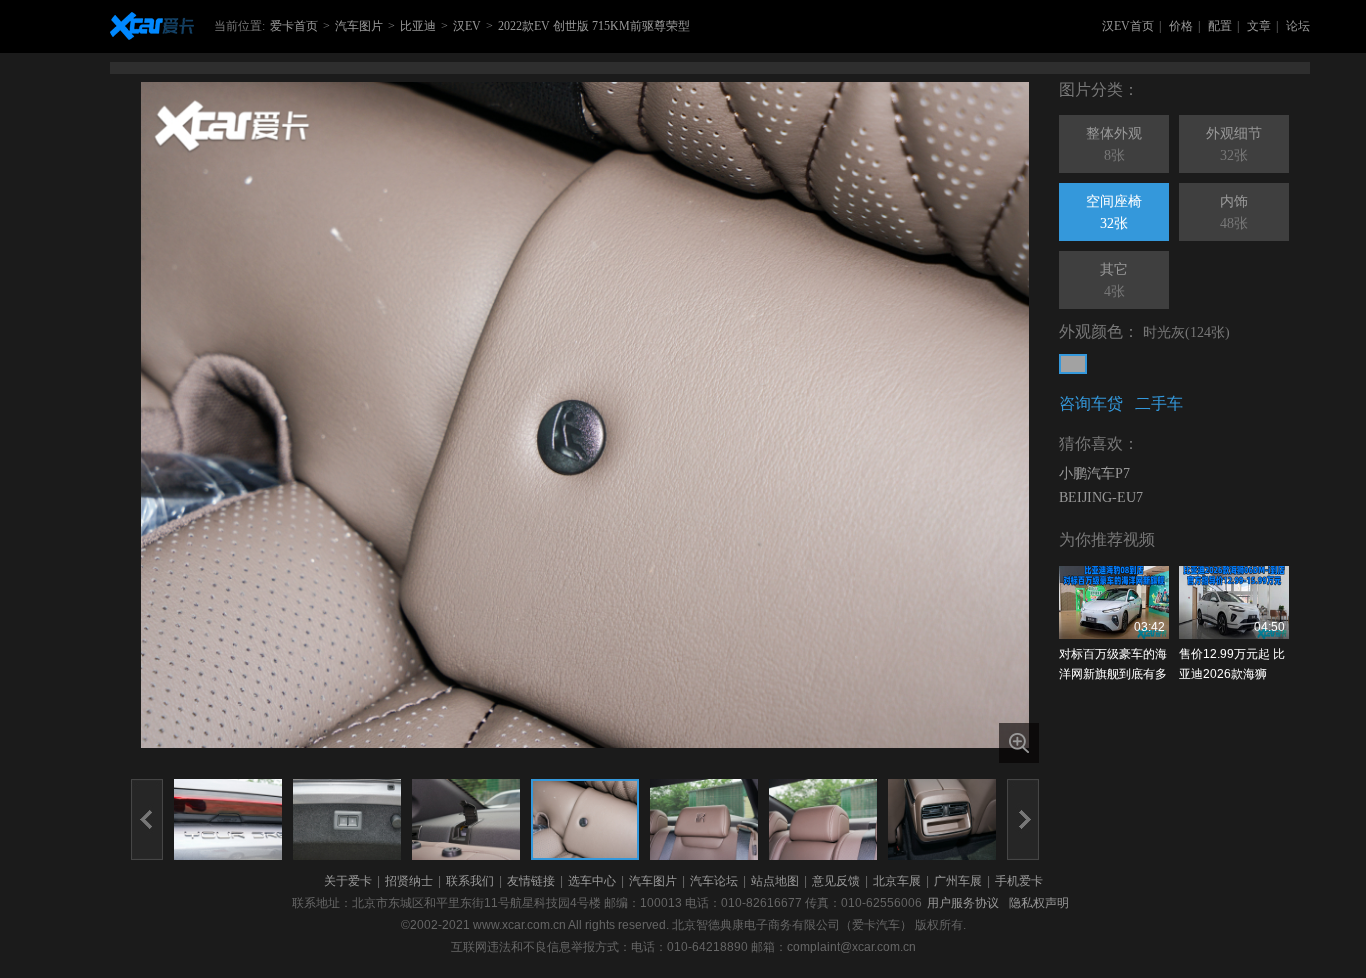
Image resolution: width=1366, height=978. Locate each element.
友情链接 (531, 881)
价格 (1181, 26)
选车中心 (592, 881)
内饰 (1234, 212)
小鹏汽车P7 (1094, 473)
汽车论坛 (714, 881)
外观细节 (1234, 144)
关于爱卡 (348, 881)
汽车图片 (359, 26)
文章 (1259, 26)
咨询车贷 (1091, 403)
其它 (1114, 280)
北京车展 (897, 881)
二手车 (1159, 403)
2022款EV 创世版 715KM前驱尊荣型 (594, 26)
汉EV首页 (1128, 26)
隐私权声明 (1039, 903)
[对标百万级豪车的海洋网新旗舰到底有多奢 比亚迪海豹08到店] (1114, 602)
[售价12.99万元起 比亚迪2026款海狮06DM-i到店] (1234, 602)
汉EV (467, 26)
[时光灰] (1073, 364)
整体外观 (1114, 144)
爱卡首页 (294, 26)
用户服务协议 (963, 903)
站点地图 (775, 881)
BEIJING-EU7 (1101, 497)
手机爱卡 (1019, 881)
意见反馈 (836, 881)
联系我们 (470, 881)
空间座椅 (1114, 212)
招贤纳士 (409, 881)
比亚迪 (418, 26)
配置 (1220, 26)
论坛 (1298, 26)
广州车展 (958, 881)
